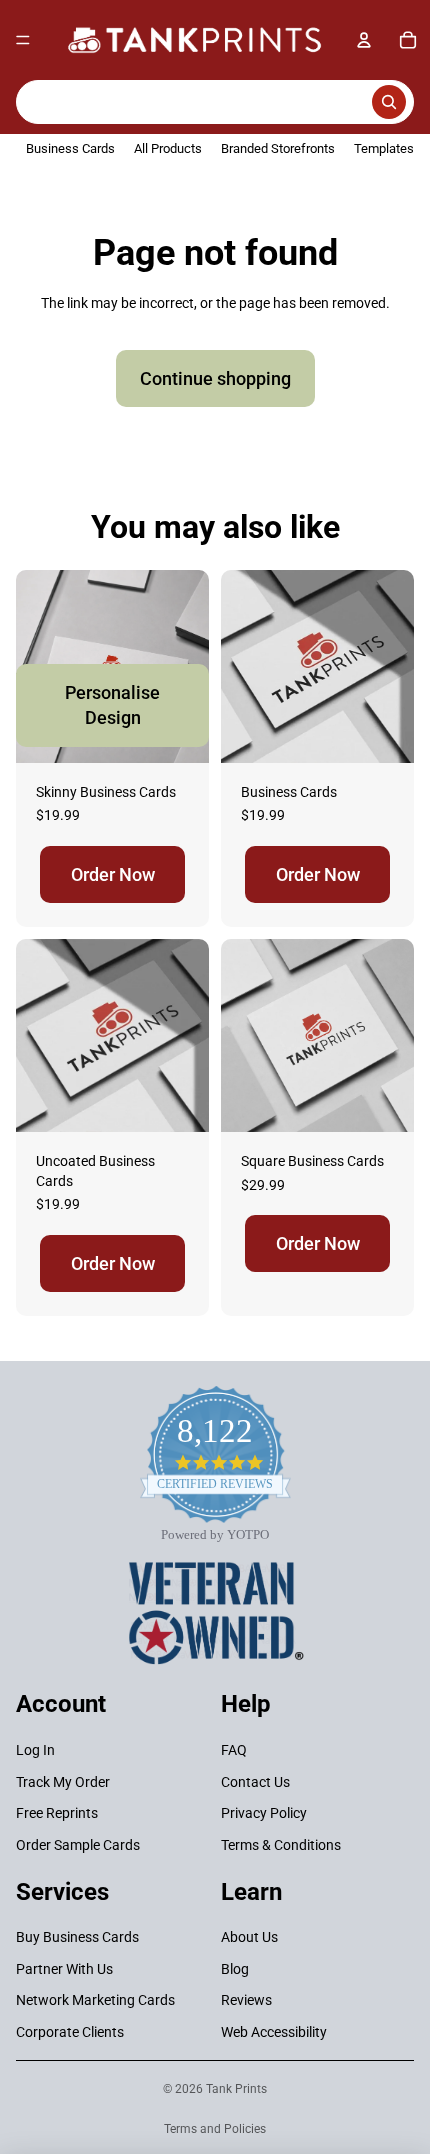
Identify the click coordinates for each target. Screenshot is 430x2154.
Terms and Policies (215, 2129)
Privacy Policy (264, 1813)
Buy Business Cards (77, 1937)
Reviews (246, 2000)
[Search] (215, 102)
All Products (168, 148)
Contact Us (255, 1781)
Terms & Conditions (281, 1844)
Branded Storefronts (278, 148)
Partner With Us (64, 1968)
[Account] (364, 40)
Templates (384, 148)
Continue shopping (215, 378)
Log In (35, 1750)
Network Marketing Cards (95, 2000)
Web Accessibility (274, 2032)
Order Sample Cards (78, 1844)
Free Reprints (57, 1813)
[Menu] (23, 40)
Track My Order (63, 1781)
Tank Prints (236, 2089)
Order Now (113, 874)
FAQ (234, 1750)
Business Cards (70, 148)
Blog (235, 1968)
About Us (249, 1937)
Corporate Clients (70, 2032)
